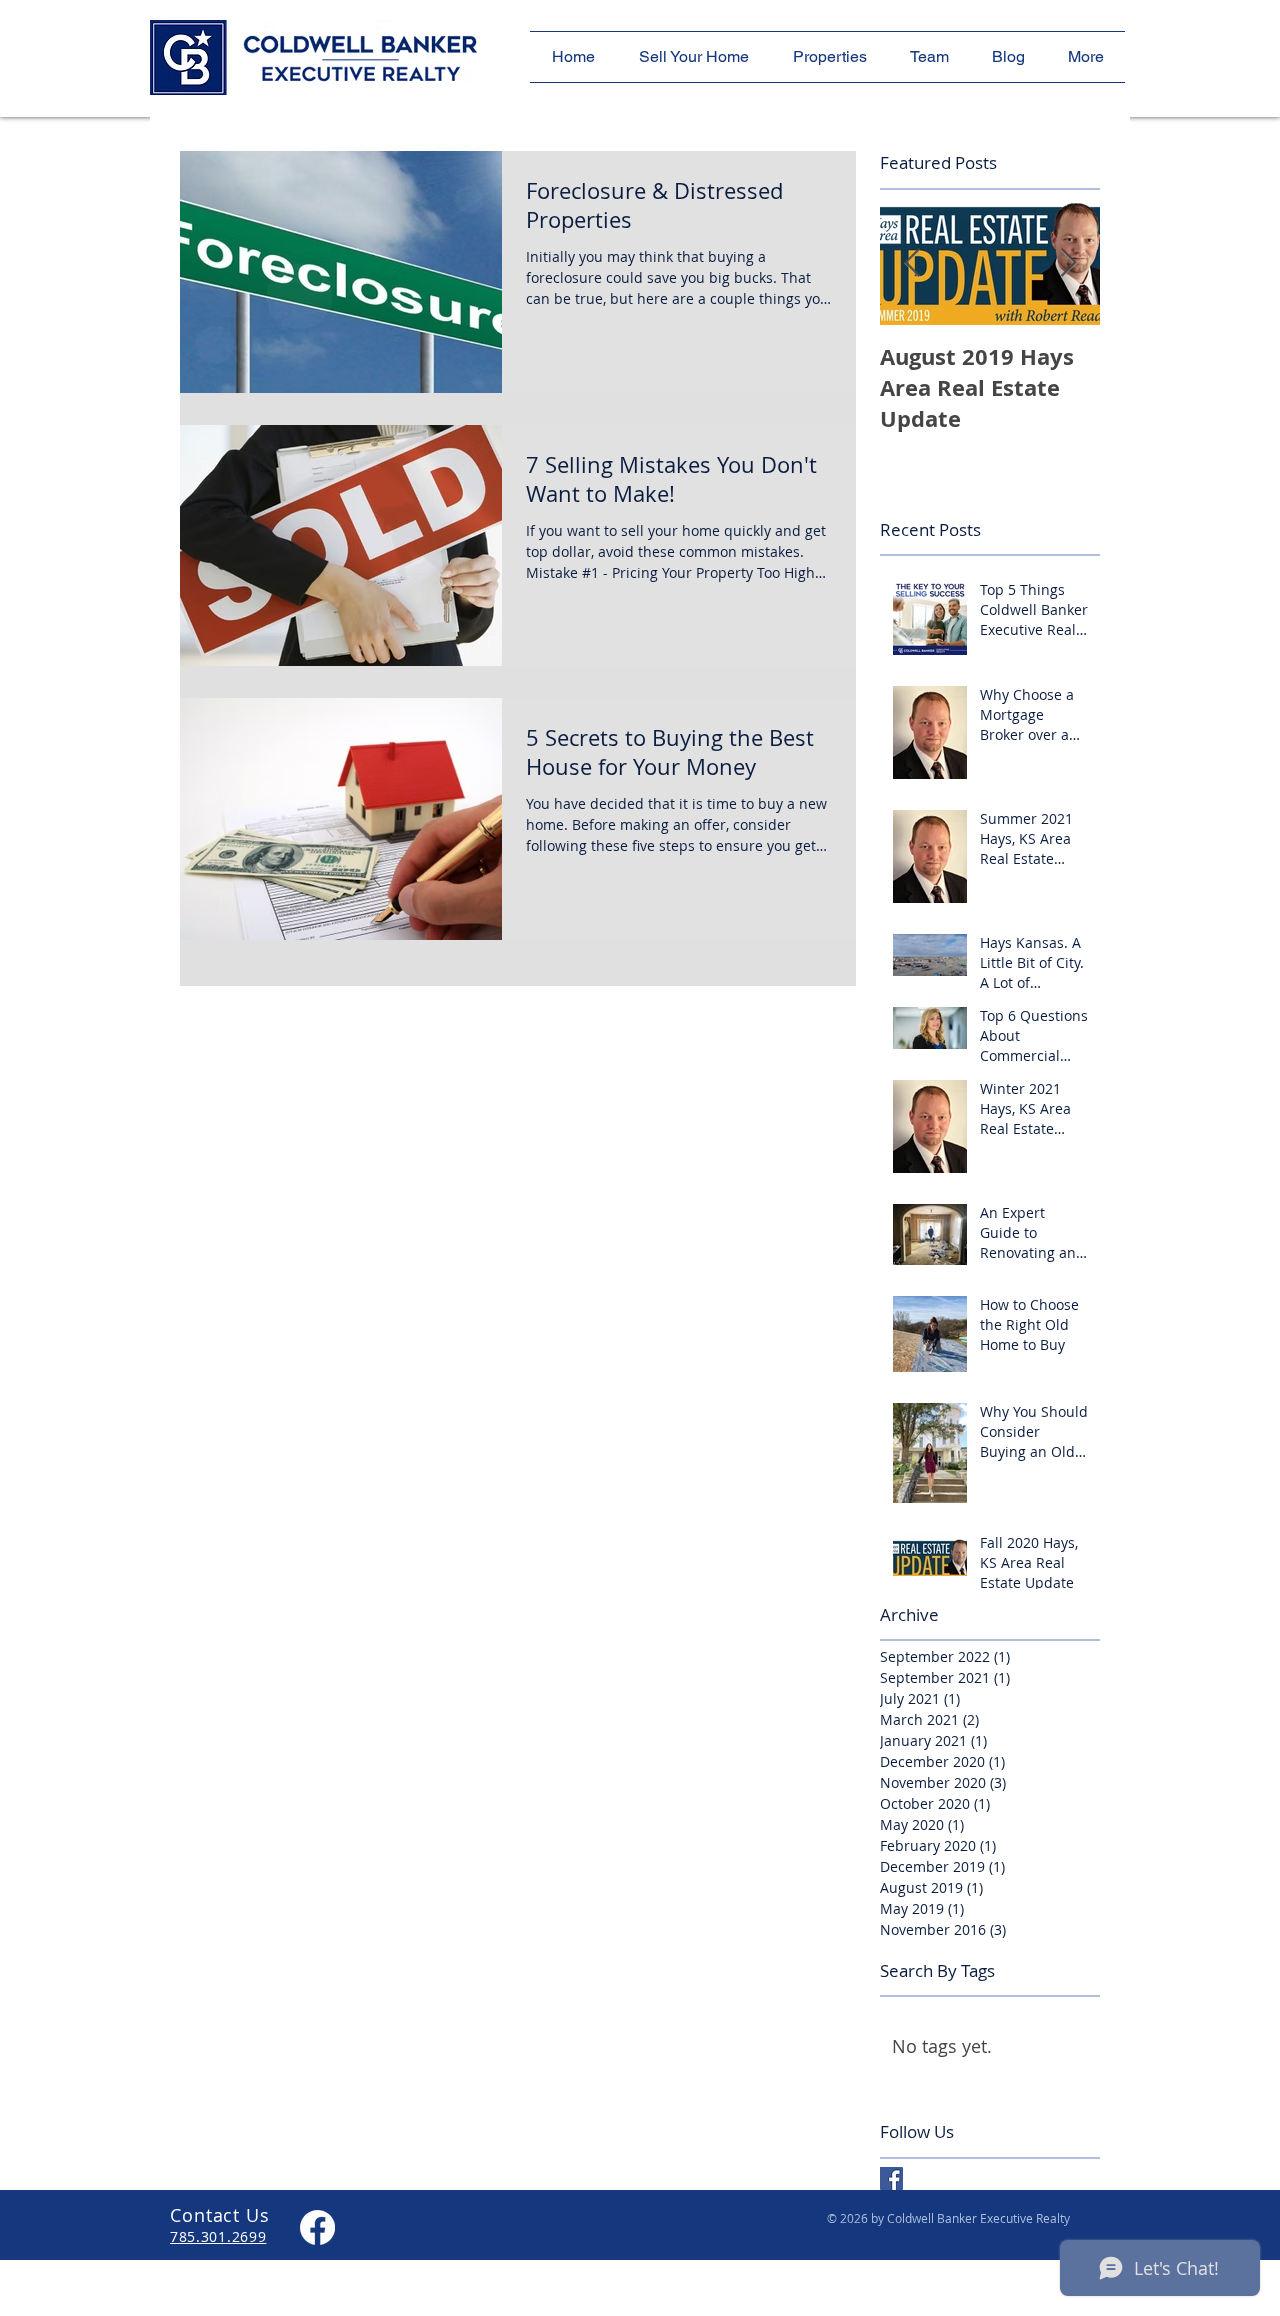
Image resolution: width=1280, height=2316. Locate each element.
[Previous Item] (912, 263)
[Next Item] (1068, 263)
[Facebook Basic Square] (891, 2178)
